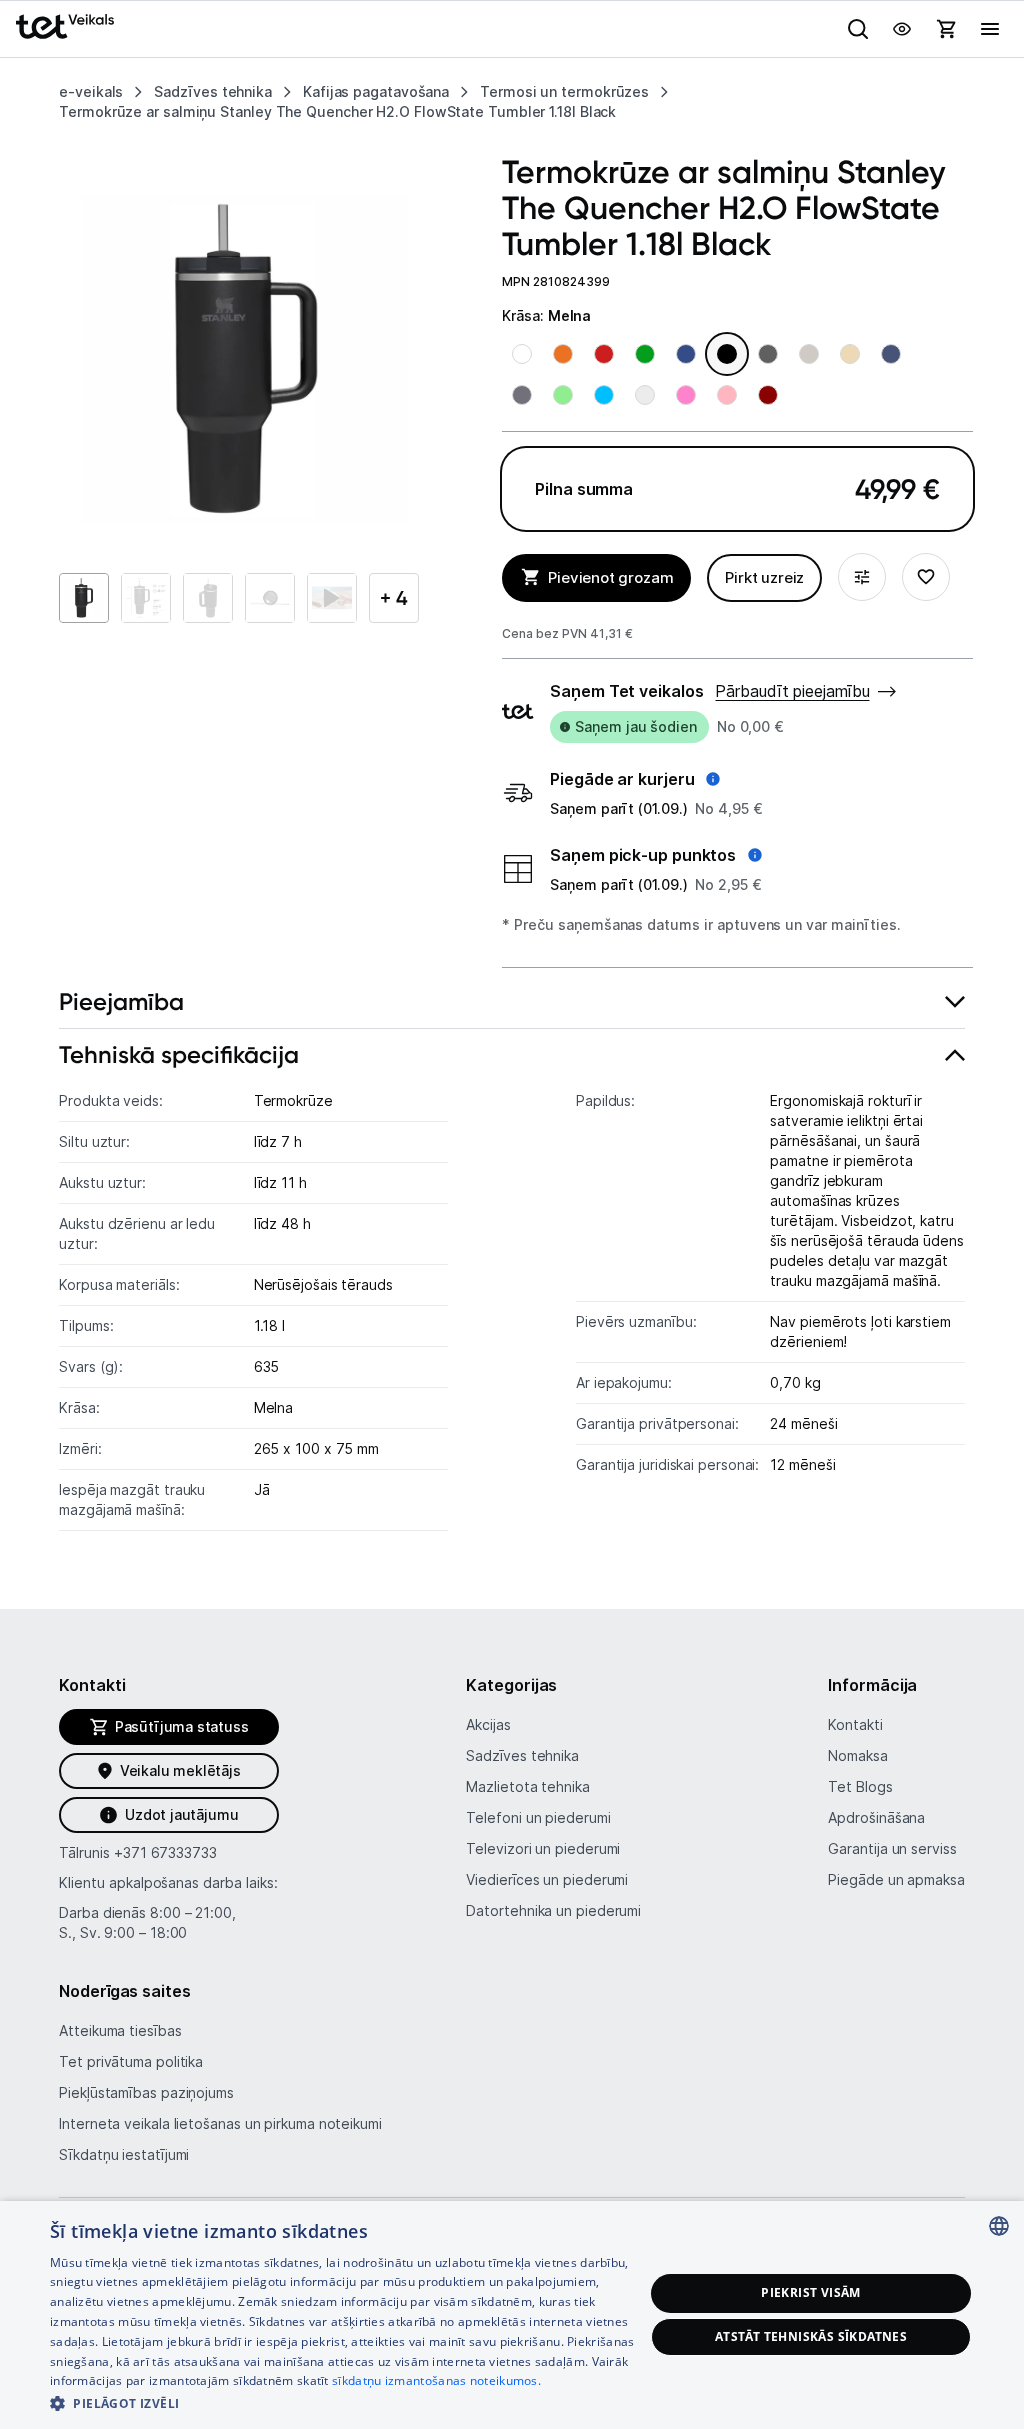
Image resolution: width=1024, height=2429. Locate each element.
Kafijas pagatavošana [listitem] (376, 91)
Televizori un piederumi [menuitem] (543, 1848)
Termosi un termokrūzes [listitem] (564, 91)
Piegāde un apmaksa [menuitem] (896, 1879)
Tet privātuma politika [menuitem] (131, 2061)
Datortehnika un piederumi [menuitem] (553, 1910)
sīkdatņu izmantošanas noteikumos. (436, 2380)
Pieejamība (121, 1001)
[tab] (512, 1002)
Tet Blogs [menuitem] (860, 1786)
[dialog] (512, 2315)
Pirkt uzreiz (764, 577)
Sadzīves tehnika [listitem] (213, 91)
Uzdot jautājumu (181, 1814)
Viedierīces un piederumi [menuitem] (547, 1879)
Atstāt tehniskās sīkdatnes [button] (811, 2336)
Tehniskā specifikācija (179, 1054)
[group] (244, 359)
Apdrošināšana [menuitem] (876, 1817)
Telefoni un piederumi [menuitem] (538, 1817)
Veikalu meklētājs (180, 1770)
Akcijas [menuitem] (488, 1724)
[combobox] (999, 2226)
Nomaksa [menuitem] (857, 1755)
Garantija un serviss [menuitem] (892, 1848)
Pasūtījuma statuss (182, 1726)
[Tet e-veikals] (65, 26)
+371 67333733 (165, 1852)
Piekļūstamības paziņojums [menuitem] (146, 2092)
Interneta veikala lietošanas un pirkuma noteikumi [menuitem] (220, 2123)
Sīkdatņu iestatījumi (124, 2154)
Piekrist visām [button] (811, 2292)
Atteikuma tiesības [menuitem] (120, 2030)
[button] (635, 779)
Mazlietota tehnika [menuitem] (527, 1786)
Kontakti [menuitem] (855, 1724)
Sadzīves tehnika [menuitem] (522, 1755)
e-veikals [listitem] (91, 91)
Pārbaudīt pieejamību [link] (792, 691)
